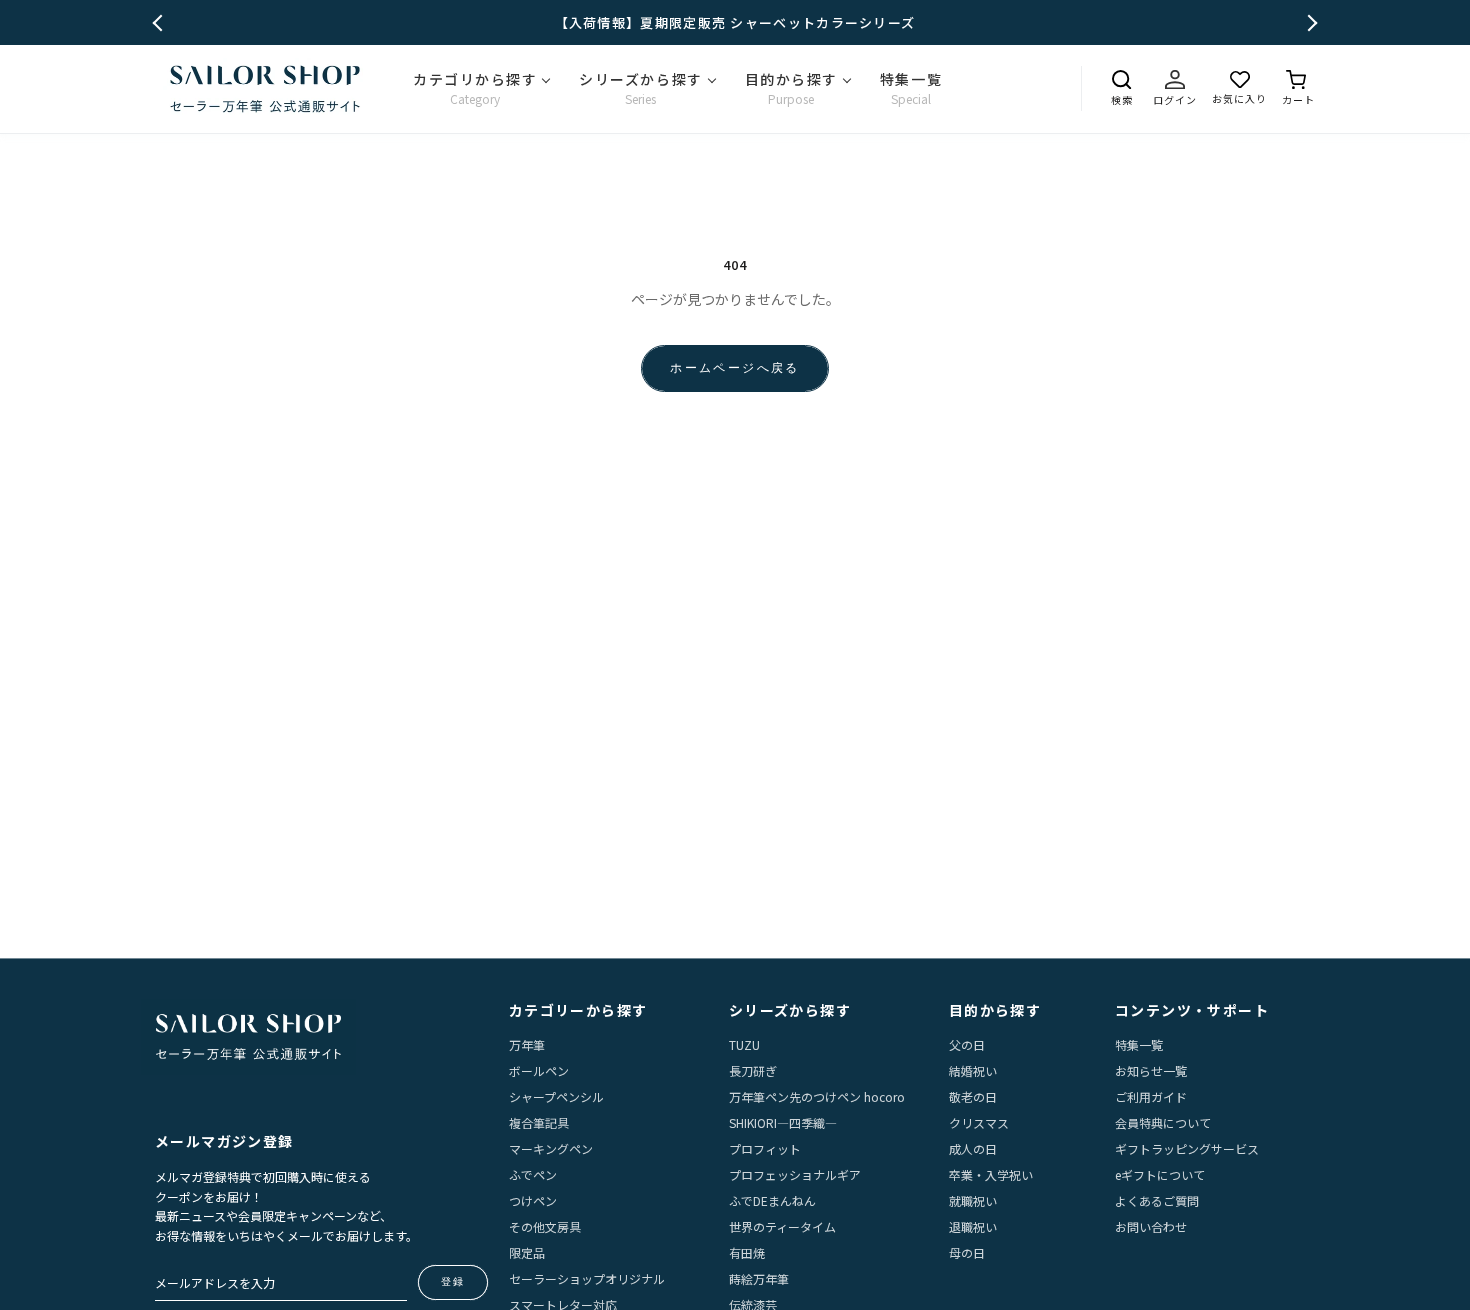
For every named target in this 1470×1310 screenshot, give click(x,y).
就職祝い (973, 1200)
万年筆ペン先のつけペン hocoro (817, 1096)
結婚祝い (973, 1070)
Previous (161, 22)
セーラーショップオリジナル (587, 1278)
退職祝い (973, 1226)
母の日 (967, 1252)
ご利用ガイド (1151, 1096)
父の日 (967, 1044)
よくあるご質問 (1157, 1200)
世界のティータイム (782, 1226)
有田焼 (747, 1252)
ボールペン (539, 1070)
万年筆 (527, 1044)
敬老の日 (973, 1096)
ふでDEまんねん (772, 1200)
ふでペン (533, 1174)
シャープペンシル (556, 1096)
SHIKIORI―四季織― (783, 1122)
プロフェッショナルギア (795, 1174)
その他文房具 (545, 1226)
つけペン (533, 1200)
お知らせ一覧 (1151, 1070)
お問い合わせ (1151, 1226)
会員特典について (1163, 1122)
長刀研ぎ (753, 1070)
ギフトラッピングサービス (1187, 1148)
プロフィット (765, 1148)
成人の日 (973, 1148)
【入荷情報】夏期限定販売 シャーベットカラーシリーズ (735, 22)
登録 (453, 1281)
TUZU (744, 1044)
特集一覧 (1139, 1044)
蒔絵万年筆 (759, 1278)
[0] (1298, 80)
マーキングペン (551, 1148)
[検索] (1121, 80)
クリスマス (979, 1122)
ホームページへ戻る (735, 367)
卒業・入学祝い (991, 1174)
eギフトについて (1160, 1174)
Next (1309, 22)
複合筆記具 (539, 1122)
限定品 (527, 1252)
